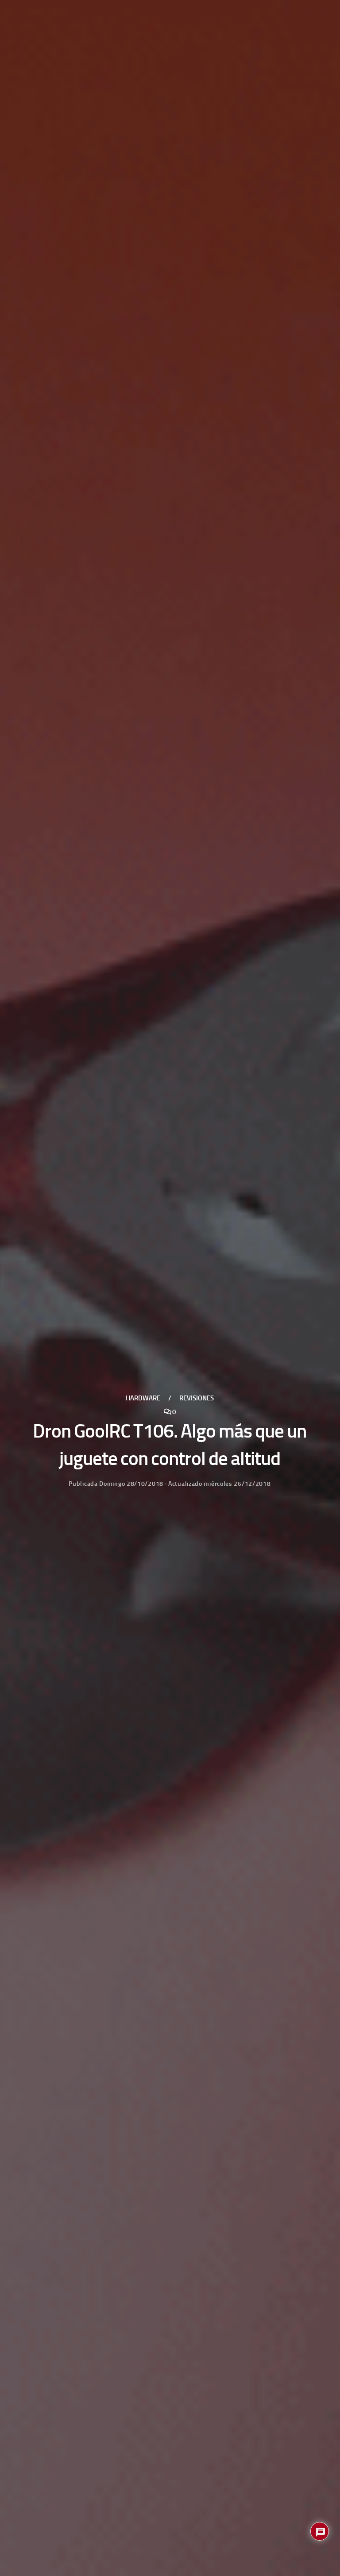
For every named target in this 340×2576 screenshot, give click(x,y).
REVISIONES (197, 1398)
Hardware (143, 1398)
